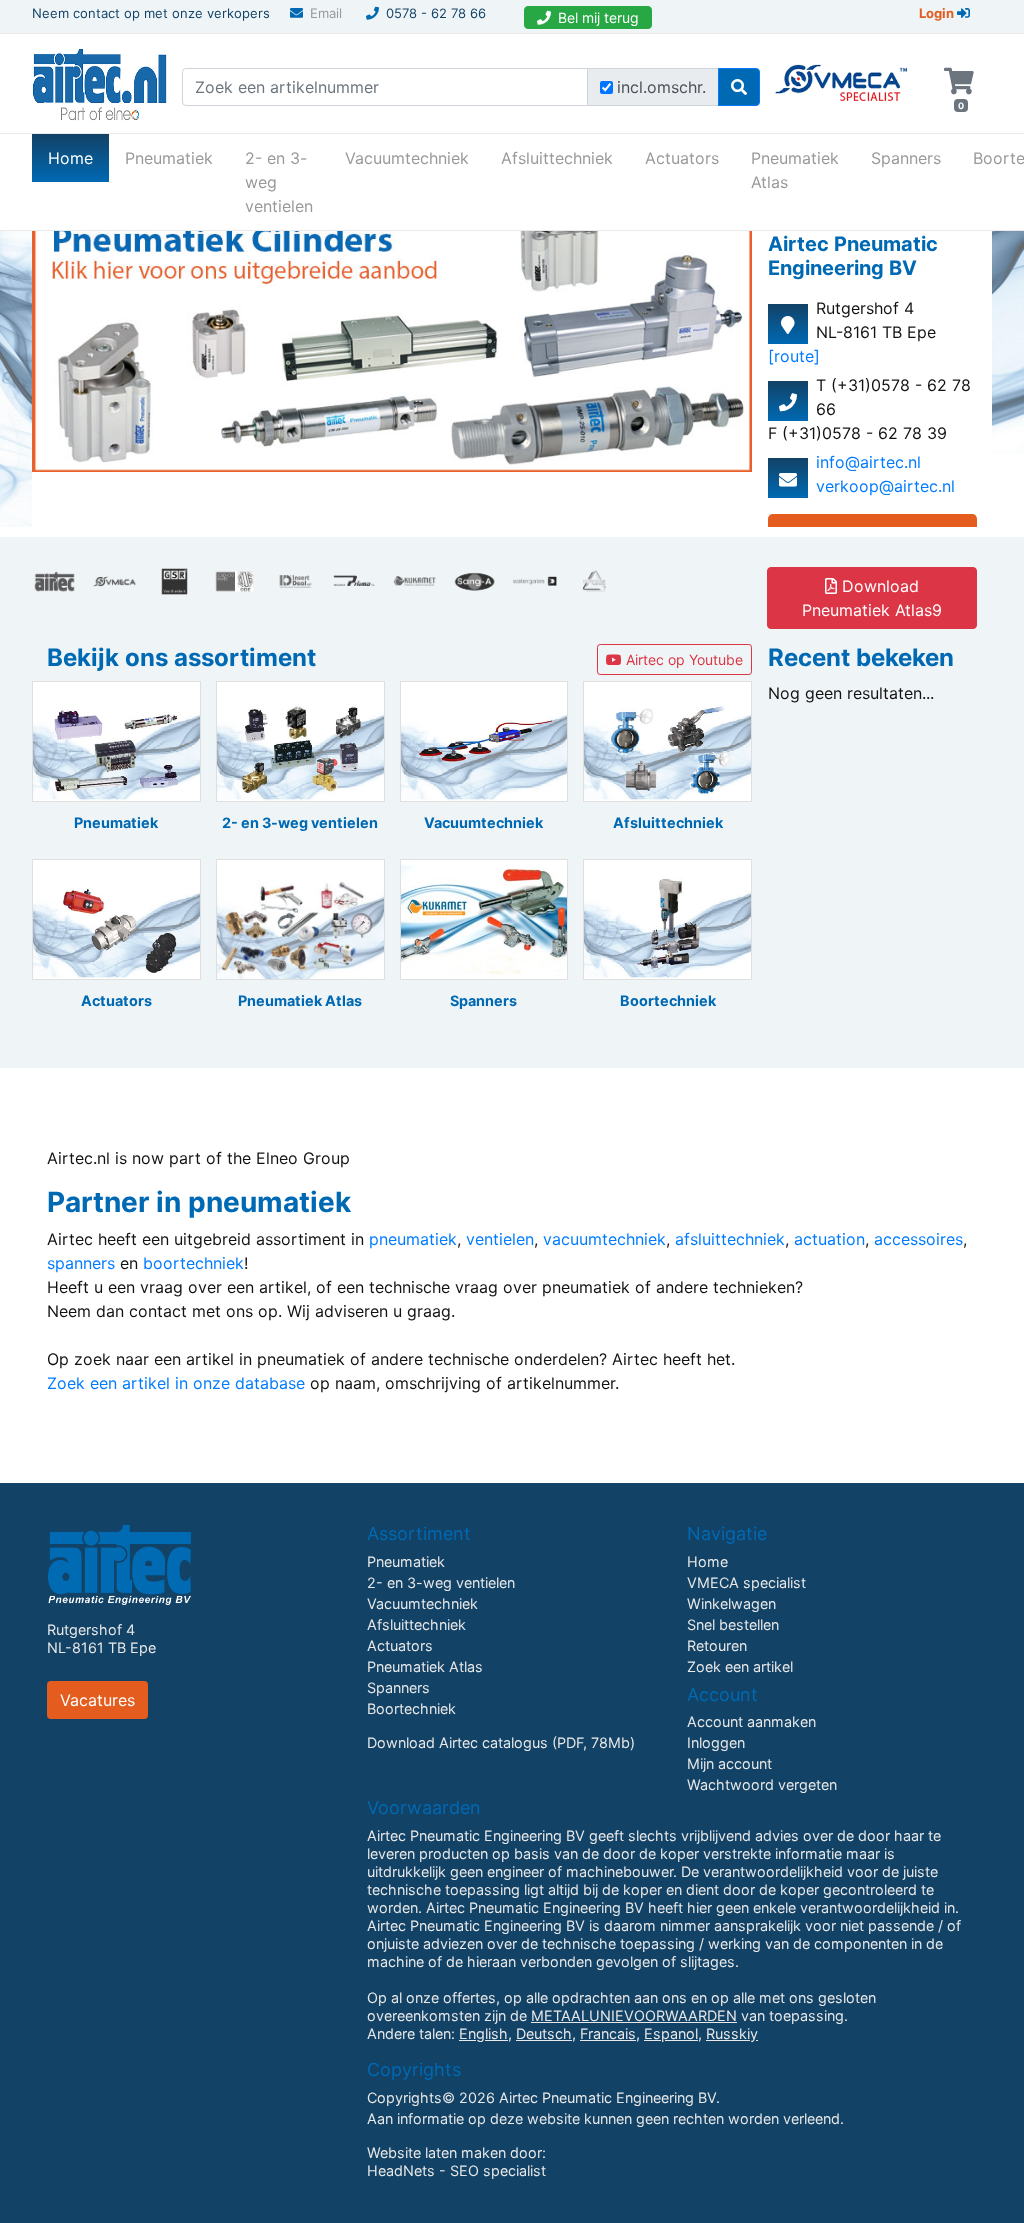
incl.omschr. (661, 87)
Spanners (906, 158)
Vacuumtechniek (407, 158)
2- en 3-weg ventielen (279, 182)
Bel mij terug (598, 17)
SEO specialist (498, 2170)
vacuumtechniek (604, 1239)
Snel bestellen (733, 1624)
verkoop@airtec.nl (885, 486)
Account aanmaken (751, 1721)
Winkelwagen (731, 1603)
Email (326, 13)
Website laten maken (436, 2152)
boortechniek (193, 1263)
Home (78, 157)
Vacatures (97, 1700)
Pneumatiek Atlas (795, 170)
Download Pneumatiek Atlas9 (872, 598)
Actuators (682, 158)
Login (938, 13)
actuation (829, 1239)
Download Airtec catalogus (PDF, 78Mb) (501, 1742)
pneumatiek (413, 1239)
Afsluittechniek (557, 158)
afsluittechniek (730, 1239)
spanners (81, 1263)
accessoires (918, 1239)
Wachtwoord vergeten (762, 1784)
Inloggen (716, 1742)
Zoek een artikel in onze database (176, 1383)
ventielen (500, 1239)
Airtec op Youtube (682, 659)
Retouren (717, 1645)
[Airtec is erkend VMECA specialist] (842, 74)
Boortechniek (411, 1708)
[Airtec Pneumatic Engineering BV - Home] (99, 82)
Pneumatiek (169, 158)
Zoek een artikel (740, 1666)
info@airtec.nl (868, 462)
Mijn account (729, 1763)
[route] (794, 356)
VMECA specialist (746, 1582)
